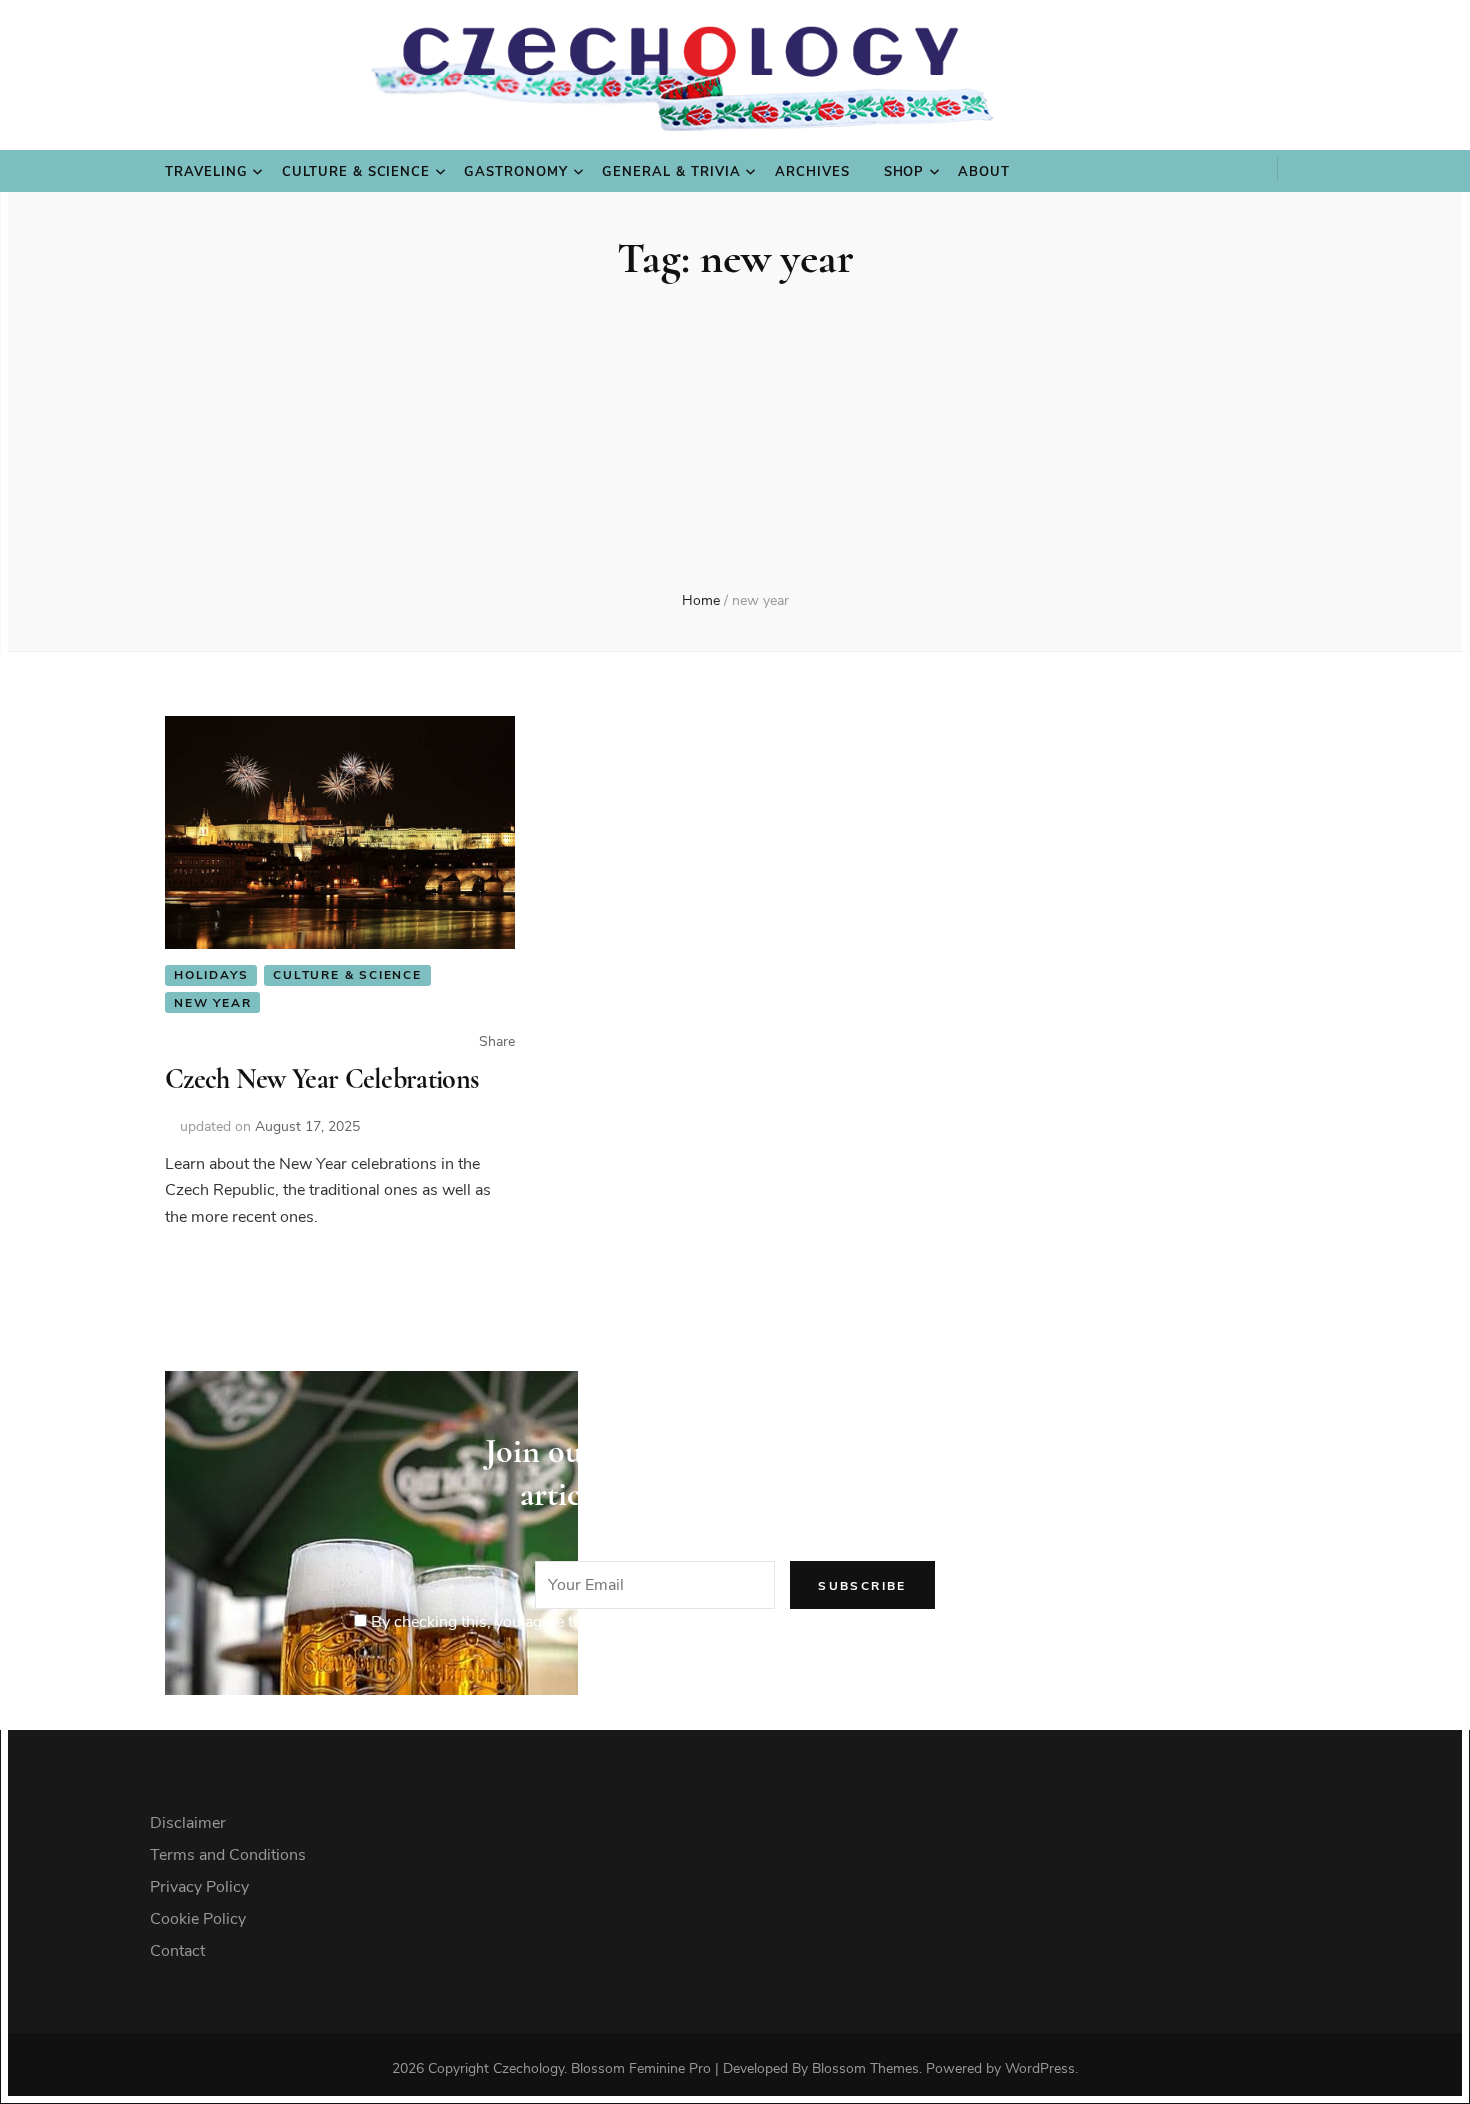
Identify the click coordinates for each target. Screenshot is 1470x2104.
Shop (904, 172)
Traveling (206, 172)
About (984, 172)
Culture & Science (356, 172)
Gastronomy (516, 172)
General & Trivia (671, 172)
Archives (812, 172)
